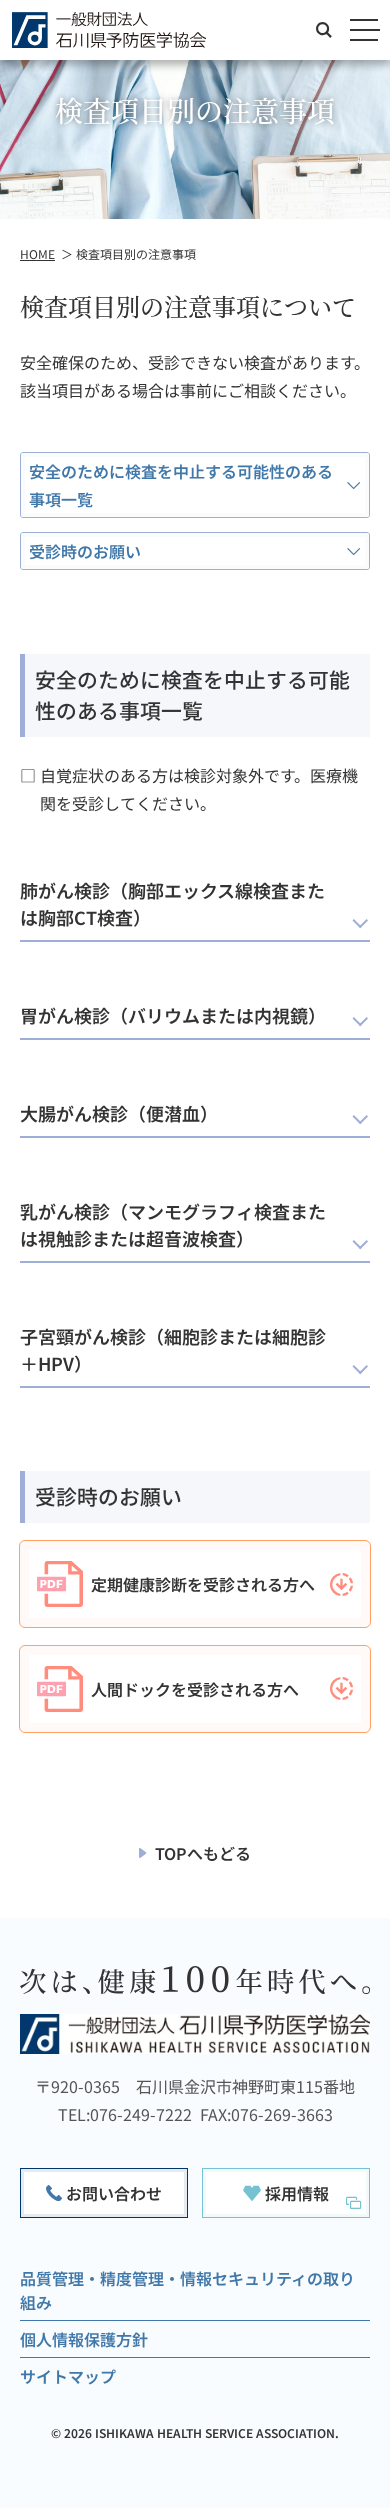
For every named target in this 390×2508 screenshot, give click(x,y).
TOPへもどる (203, 1853)
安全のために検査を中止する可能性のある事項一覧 (181, 485)
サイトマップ (68, 2376)
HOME (37, 253)
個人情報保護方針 (84, 2339)
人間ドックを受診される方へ (195, 1689)
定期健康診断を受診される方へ (203, 1584)
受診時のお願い (85, 551)
